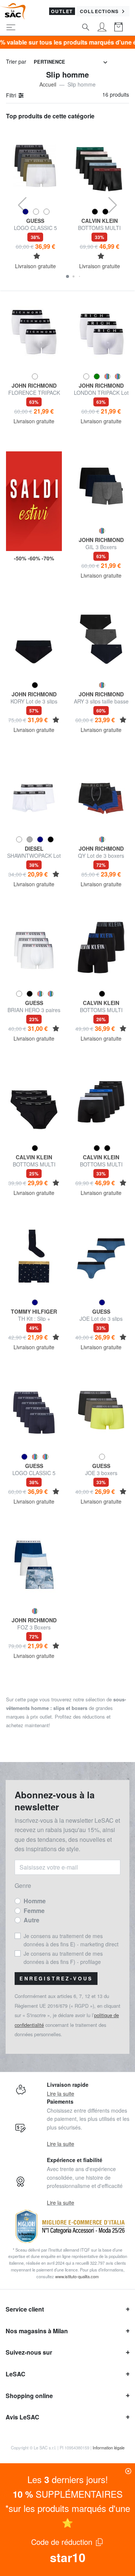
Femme (34, 1911)
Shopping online (29, 2396)
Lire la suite (61, 2094)
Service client (25, 2309)
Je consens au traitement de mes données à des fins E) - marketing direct (71, 1940)
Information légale (109, 2448)
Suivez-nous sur (29, 2352)
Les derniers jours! (68, 2479)
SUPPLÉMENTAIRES (68, 2494)
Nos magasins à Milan (37, 2331)
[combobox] (70, 62)
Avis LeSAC (22, 2417)
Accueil (48, 84)
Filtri (12, 95)
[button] (67, 276)
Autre (31, 1920)
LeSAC (16, 2374)
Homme (35, 1901)
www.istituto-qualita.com (77, 2276)
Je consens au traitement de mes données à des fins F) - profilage (63, 1958)
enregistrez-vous (56, 1979)
